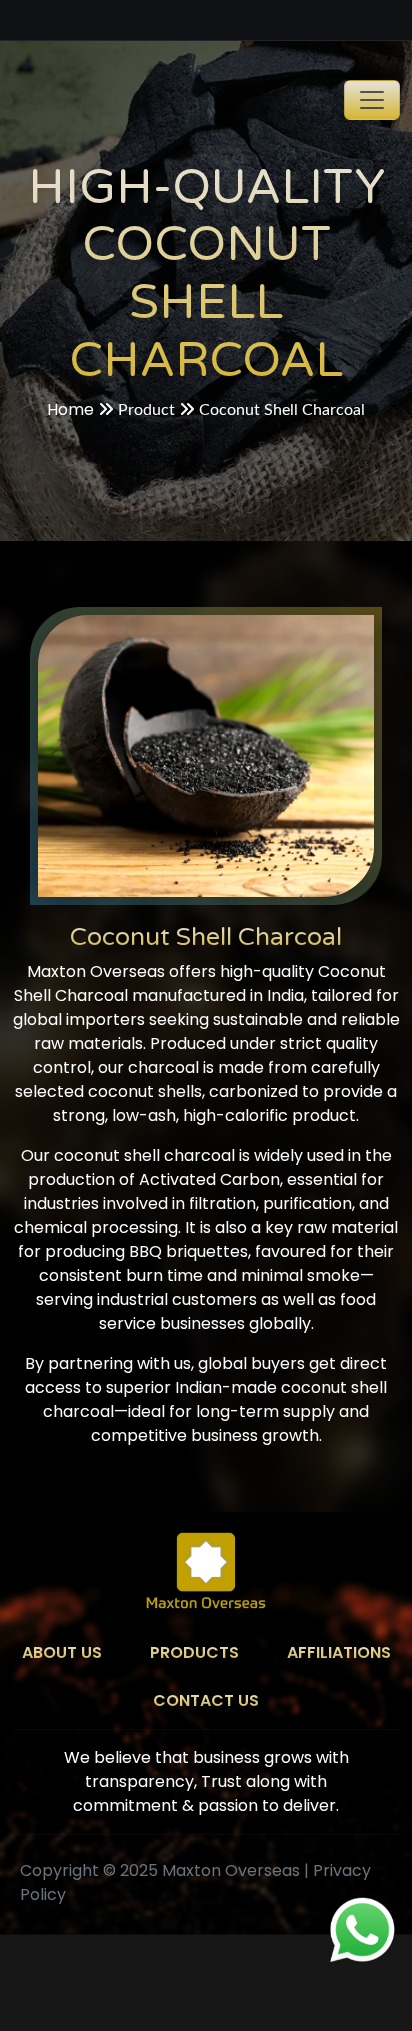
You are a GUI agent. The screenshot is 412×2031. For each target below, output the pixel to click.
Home (70, 409)
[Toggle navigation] (372, 100)
